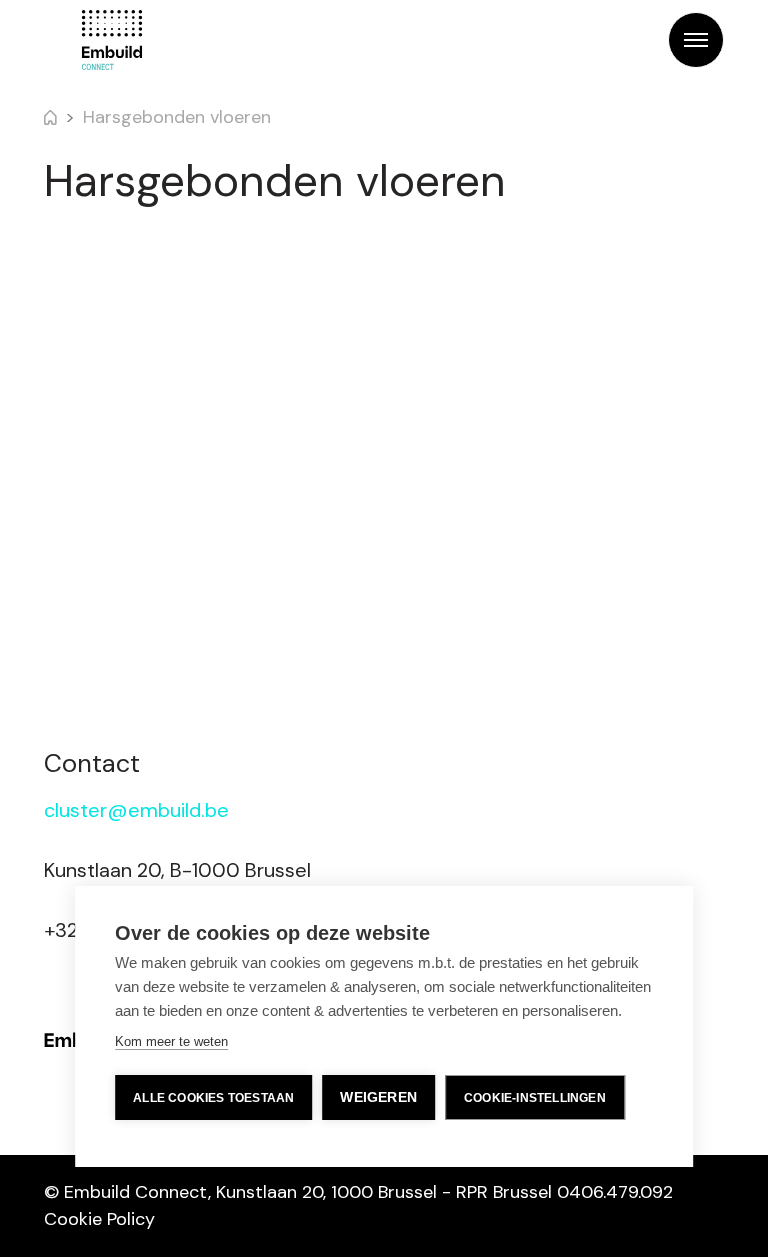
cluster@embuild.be (136, 810)
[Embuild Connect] (112, 40)
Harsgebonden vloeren (177, 117)
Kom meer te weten (171, 1041)
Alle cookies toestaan (213, 1098)
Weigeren (378, 1097)
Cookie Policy (99, 1219)
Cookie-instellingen (535, 1098)
